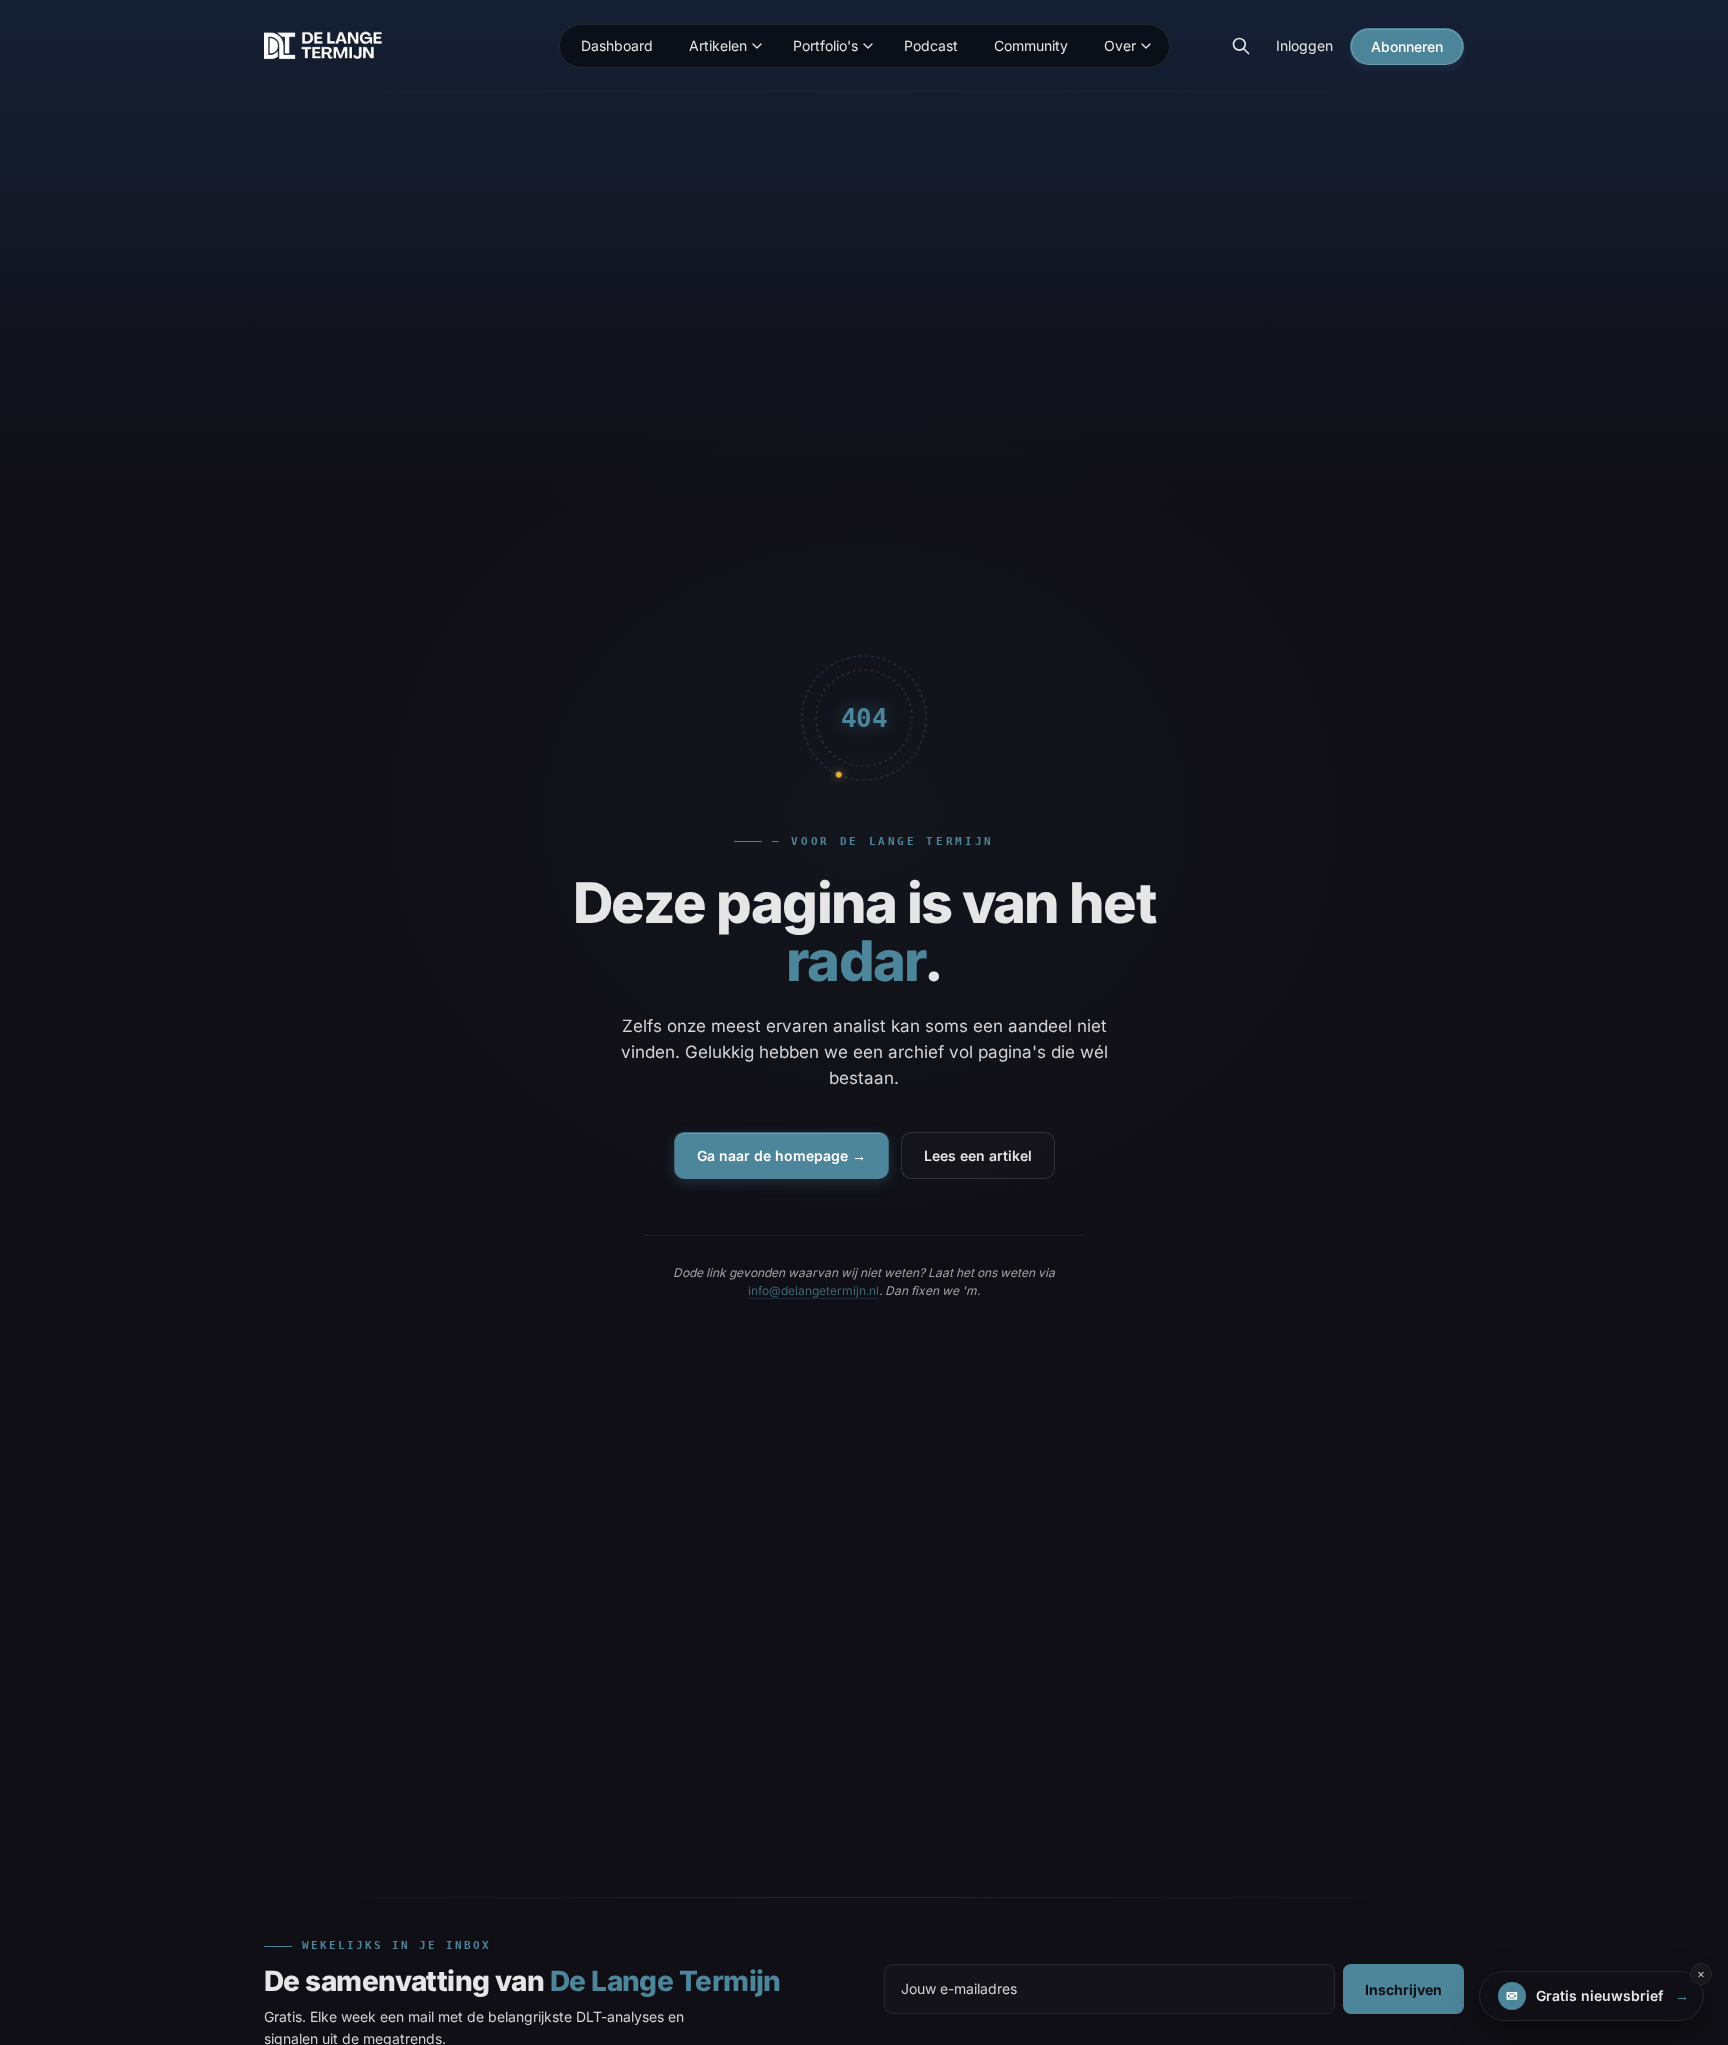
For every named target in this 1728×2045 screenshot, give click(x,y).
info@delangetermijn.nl (813, 1290)
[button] (1591, 1996)
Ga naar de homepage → (781, 1155)
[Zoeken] (1241, 46)
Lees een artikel (978, 1155)
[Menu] (757, 46)
